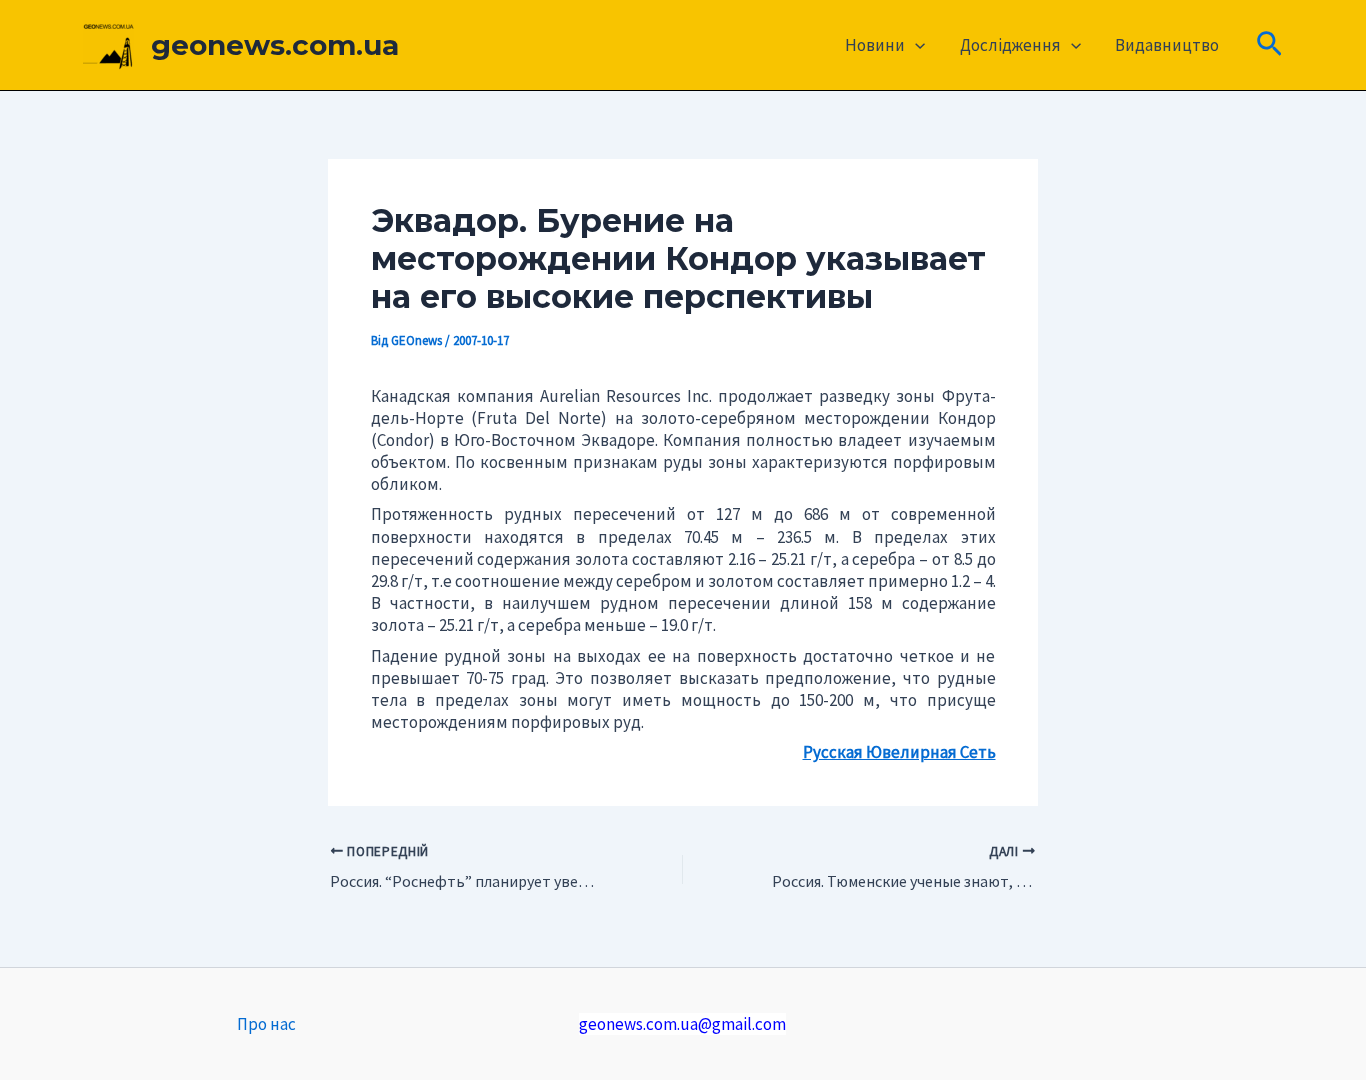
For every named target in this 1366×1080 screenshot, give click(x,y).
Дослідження (1010, 45)
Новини (875, 45)
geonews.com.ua (275, 45)
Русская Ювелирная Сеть (899, 752)
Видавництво (1167, 45)
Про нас (266, 1024)
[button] (915, 45)
